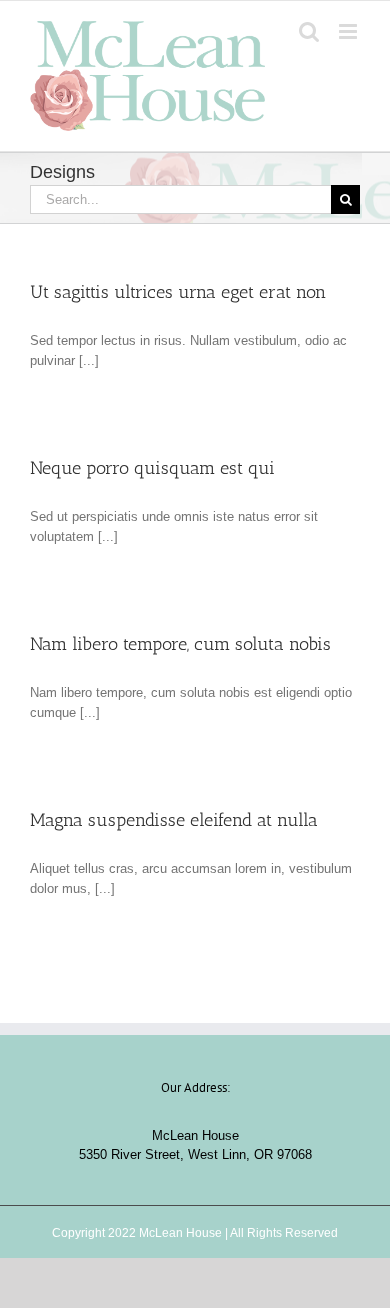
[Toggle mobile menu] (349, 31)
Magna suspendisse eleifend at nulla (174, 820)
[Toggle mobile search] (309, 31)
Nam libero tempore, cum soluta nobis (180, 644)
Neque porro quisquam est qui (152, 468)
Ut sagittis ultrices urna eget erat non (178, 292)
